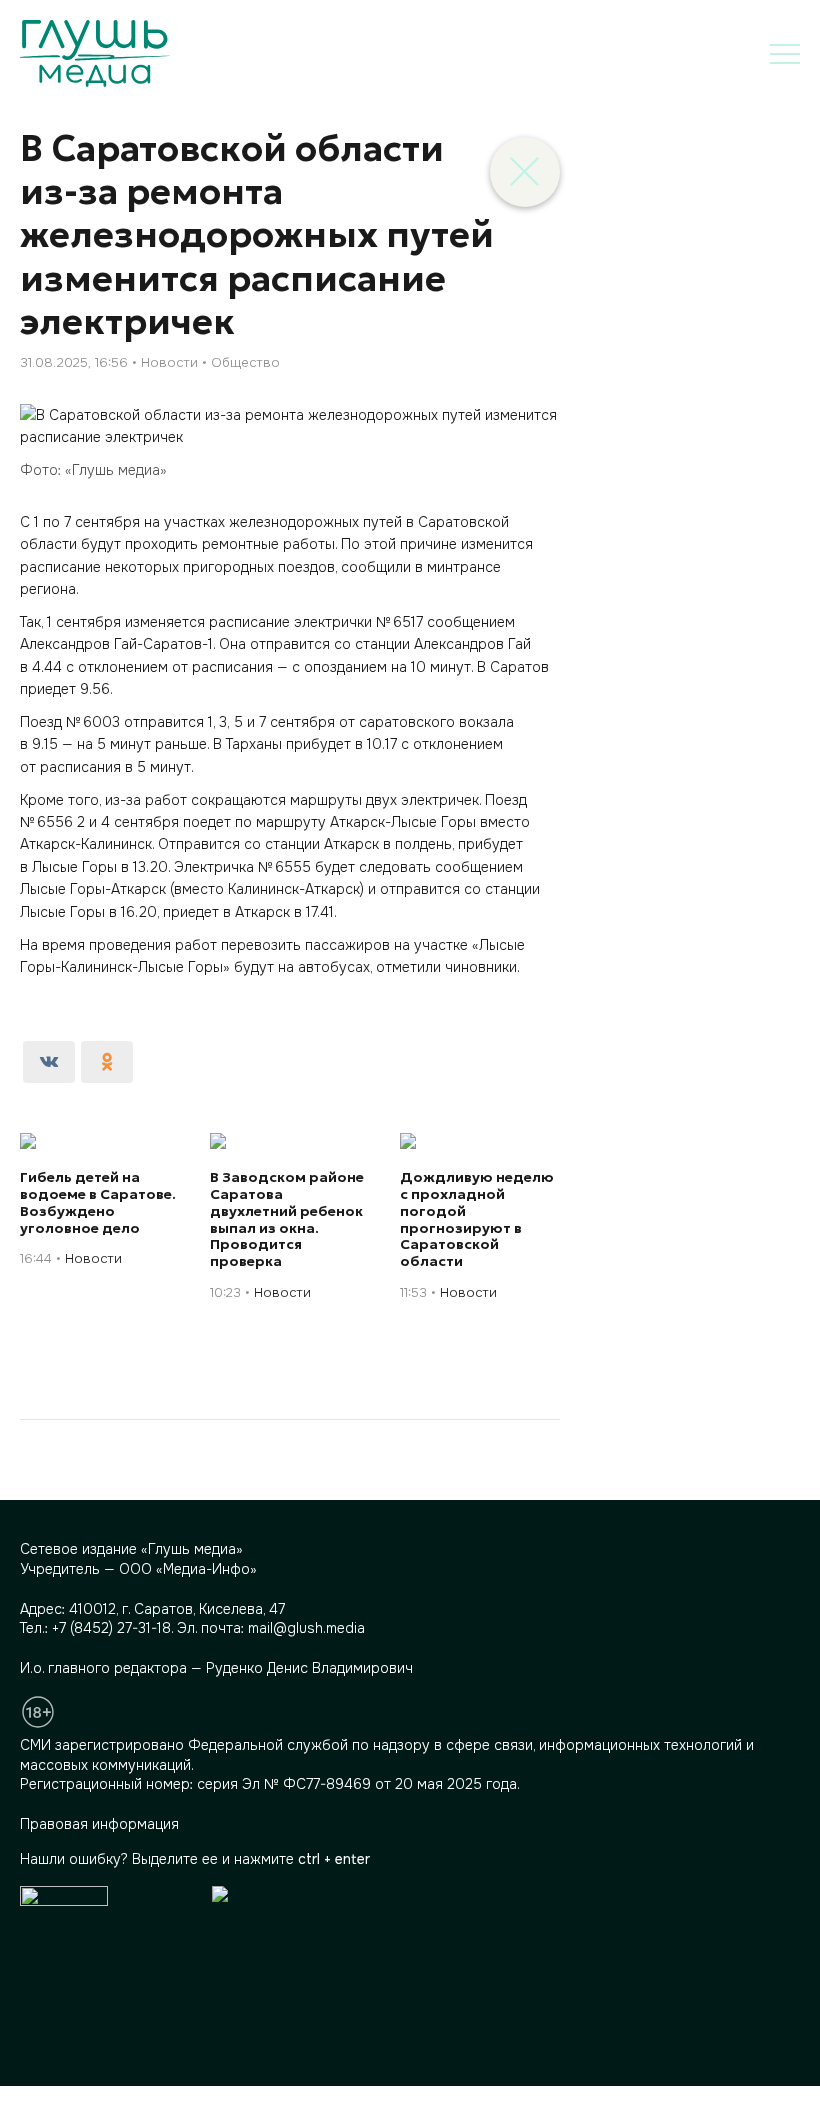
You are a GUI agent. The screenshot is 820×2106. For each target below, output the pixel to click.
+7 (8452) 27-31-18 (111, 1628)
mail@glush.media (306, 1628)
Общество (245, 362)
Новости (169, 362)
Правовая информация (99, 1824)
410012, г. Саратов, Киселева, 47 (177, 1609)
